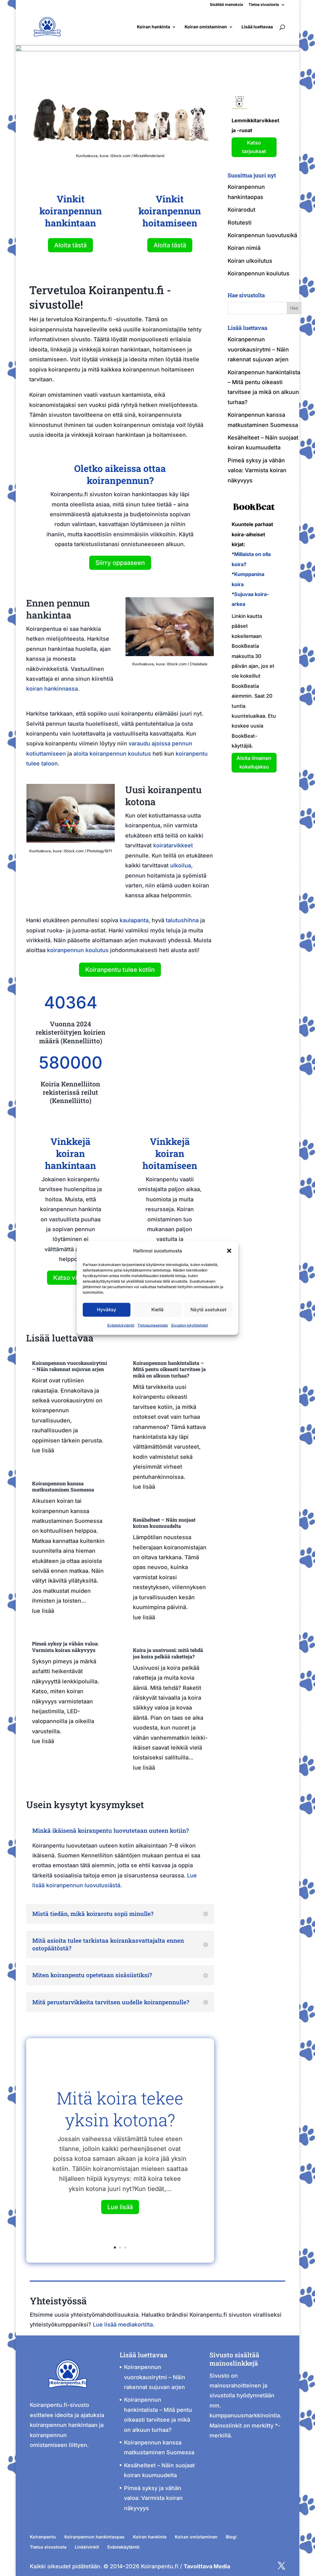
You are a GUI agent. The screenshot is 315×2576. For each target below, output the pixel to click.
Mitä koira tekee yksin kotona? (120, 2109)
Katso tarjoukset (254, 147)
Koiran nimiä (244, 248)
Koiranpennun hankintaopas (94, 2537)
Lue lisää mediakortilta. (124, 2324)
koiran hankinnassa (52, 689)
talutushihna (182, 920)
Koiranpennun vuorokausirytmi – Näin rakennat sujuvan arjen (70, 1366)
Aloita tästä (70, 245)
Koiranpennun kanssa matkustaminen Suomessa (63, 1487)
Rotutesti (240, 223)
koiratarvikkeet (173, 845)
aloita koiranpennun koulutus (112, 754)
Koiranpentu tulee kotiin (120, 970)
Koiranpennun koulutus (259, 273)
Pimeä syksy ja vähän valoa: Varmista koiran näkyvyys (65, 1647)
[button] (229, 1251)
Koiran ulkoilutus (250, 261)
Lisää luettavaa (257, 27)
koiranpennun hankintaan (64, 2425)
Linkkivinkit (87, 2547)
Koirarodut (241, 210)
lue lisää (43, 1450)
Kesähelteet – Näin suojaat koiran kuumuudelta (164, 1523)
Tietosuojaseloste (153, 1325)
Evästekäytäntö (121, 1325)
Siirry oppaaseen (120, 563)
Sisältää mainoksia (226, 5)
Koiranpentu (43, 2537)
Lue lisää (120, 2207)
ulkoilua (181, 865)
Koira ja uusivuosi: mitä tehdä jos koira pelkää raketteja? (168, 1653)
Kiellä (157, 1310)
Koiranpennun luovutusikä (262, 235)
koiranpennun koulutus (78, 950)
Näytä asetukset (208, 1310)
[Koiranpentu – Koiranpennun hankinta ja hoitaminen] (68, 2395)
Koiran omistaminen (206, 27)
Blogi (231, 2537)
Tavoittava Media (207, 2566)
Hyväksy (107, 1310)
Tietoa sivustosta (264, 5)
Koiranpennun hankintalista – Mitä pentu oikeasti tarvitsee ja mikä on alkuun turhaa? (169, 1369)
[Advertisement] (170, 1030)
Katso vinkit (70, 1278)
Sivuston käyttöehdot (189, 1325)
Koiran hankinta (154, 27)
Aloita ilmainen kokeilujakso (254, 762)
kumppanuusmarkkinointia (245, 2415)
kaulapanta (134, 920)
